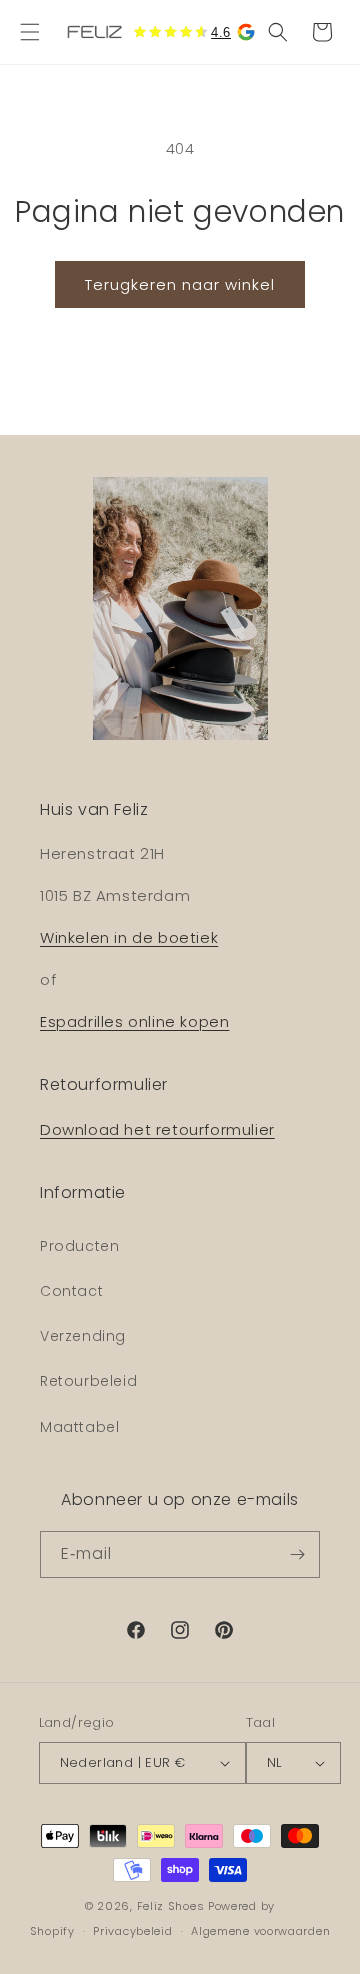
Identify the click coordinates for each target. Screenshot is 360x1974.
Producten (79, 1246)
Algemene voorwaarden (260, 1931)
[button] (30, 32)
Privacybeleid (132, 1931)
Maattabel (79, 1427)
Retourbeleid (88, 1381)
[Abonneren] (297, 1554)
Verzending (83, 1336)
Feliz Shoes (171, 1906)
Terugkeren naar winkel (180, 284)
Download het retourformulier (157, 1129)
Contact (71, 1291)
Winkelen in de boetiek (129, 937)
